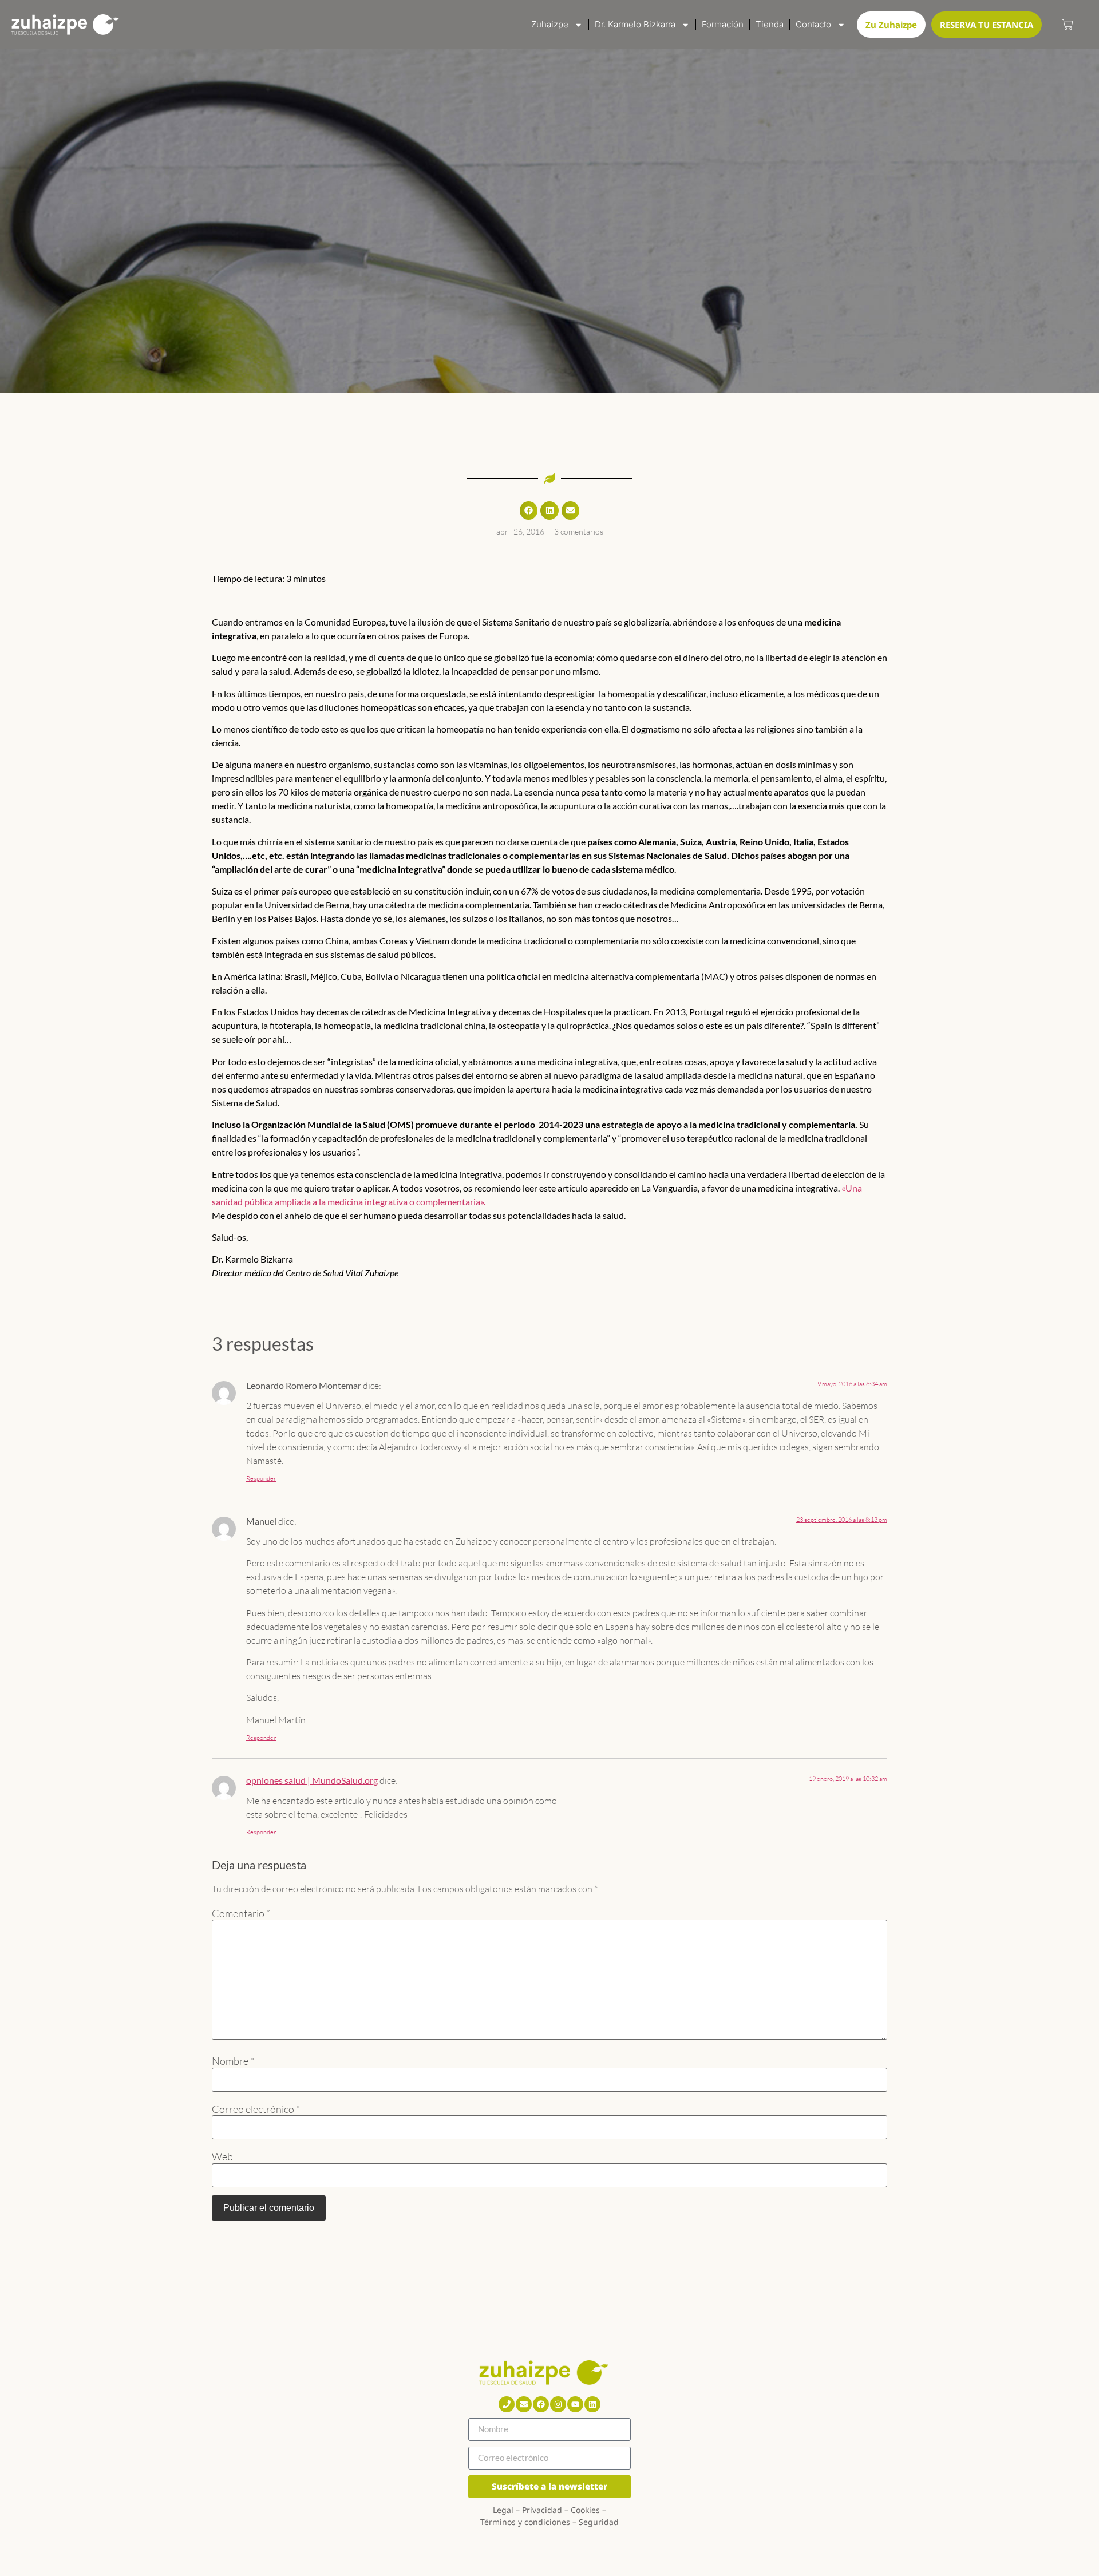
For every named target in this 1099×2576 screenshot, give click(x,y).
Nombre (233, 2061)
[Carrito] (1068, 25)
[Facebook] (541, 2404)
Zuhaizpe (550, 24)
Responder (261, 1478)
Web (222, 2156)
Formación (723, 24)
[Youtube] (575, 2404)
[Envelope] (524, 2404)
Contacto (813, 24)
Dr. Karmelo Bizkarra (635, 24)
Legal (503, 2510)
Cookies (585, 2510)
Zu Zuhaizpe (891, 25)
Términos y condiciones (525, 2522)
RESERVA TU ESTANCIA (987, 25)
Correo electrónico (256, 2109)
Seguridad (599, 2522)
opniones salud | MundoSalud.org (312, 1780)
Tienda (770, 24)
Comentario (241, 1913)
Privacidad (542, 2510)
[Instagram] (558, 2404)
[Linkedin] (592, 2404)
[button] (529, 511)
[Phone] (507, 2404)
